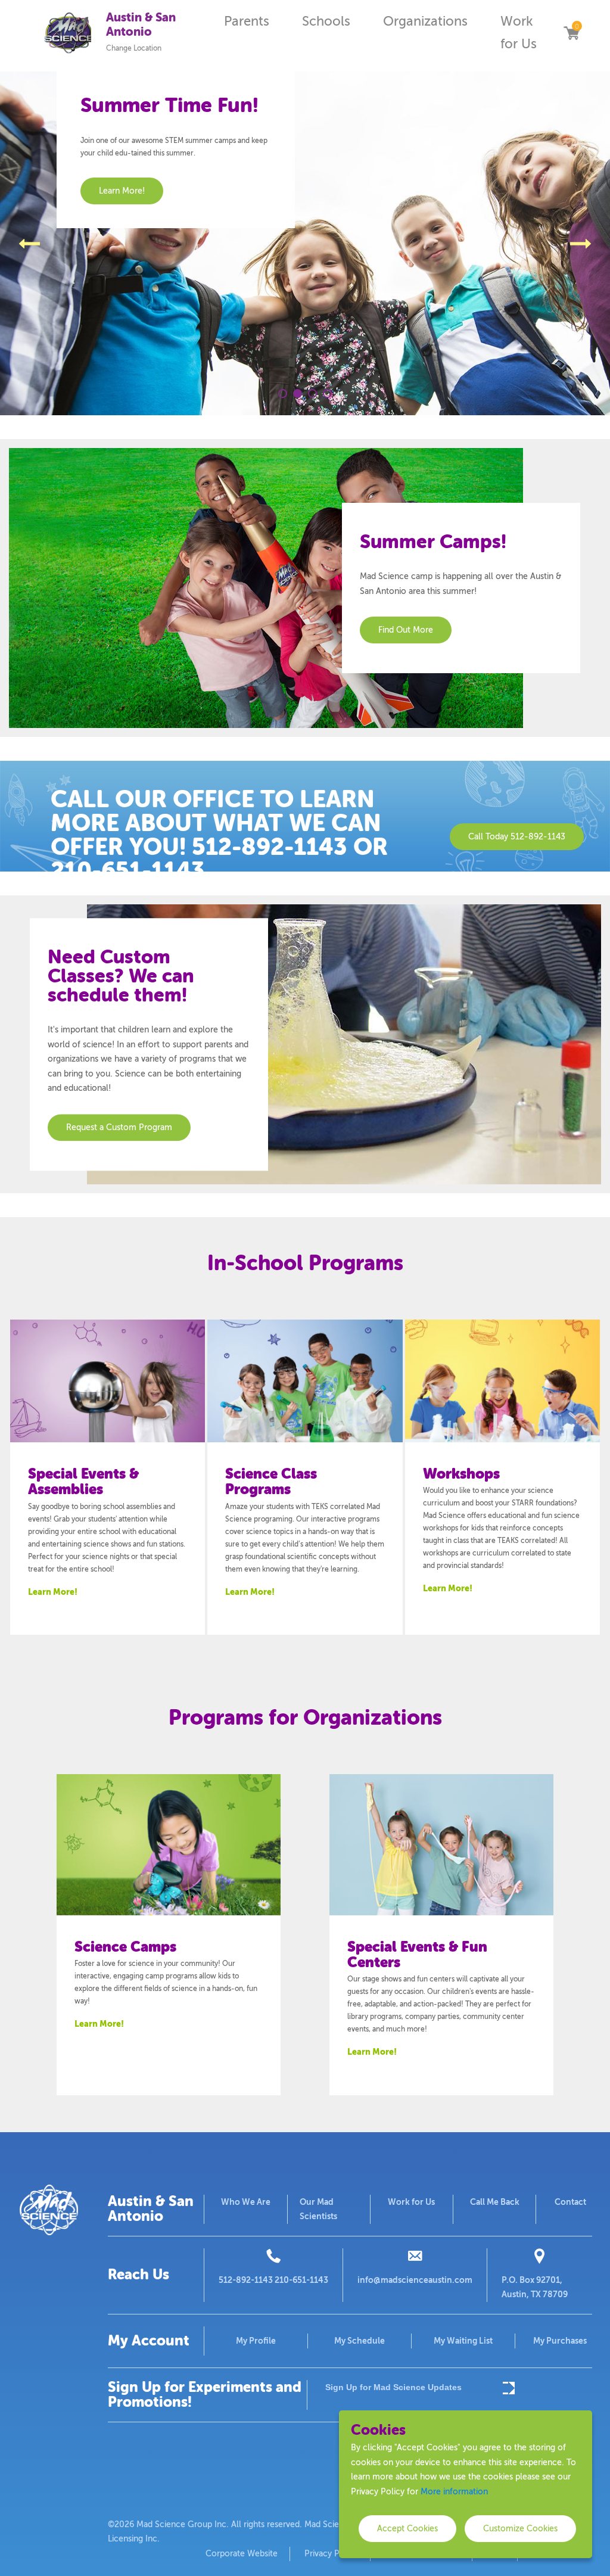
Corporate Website (242, 2554)
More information (454, 2492)
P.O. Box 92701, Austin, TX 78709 (535, 2287)
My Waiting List (463, 2341)
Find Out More (406, 630)
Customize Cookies (520, 2529)
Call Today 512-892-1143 (517, 837)
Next (581, 244)
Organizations (425, 21)
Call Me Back (495, 2202)
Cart (571, 33)
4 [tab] (327, 393)
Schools (326, 21)
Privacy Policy (331, 2554)
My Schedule (360, 2341)
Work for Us (519, 33)
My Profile (256, 2341)
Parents (247, 21)
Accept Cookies (407, 2529)
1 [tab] (283, 393)
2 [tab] (298, 393)
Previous (29, 244)
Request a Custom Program (119, 1127)
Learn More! (53, 1592)
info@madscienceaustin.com (415, 2280)
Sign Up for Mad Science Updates (393, 2387)
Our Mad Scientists (318, 2209)
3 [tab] (312, 393)
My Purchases (560, 2341)
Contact (570, 2202)
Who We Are (246, 2202)
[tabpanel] (305, 243)
